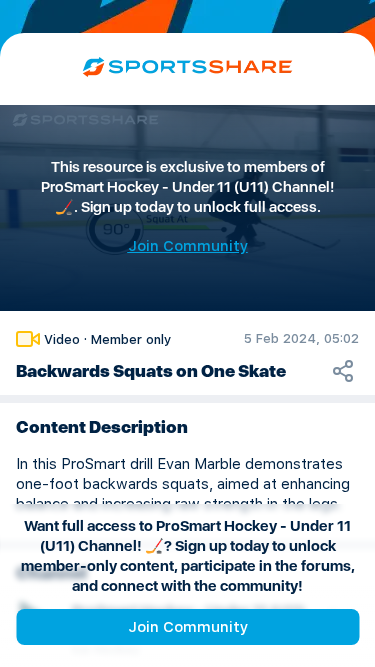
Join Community (188, 627)
